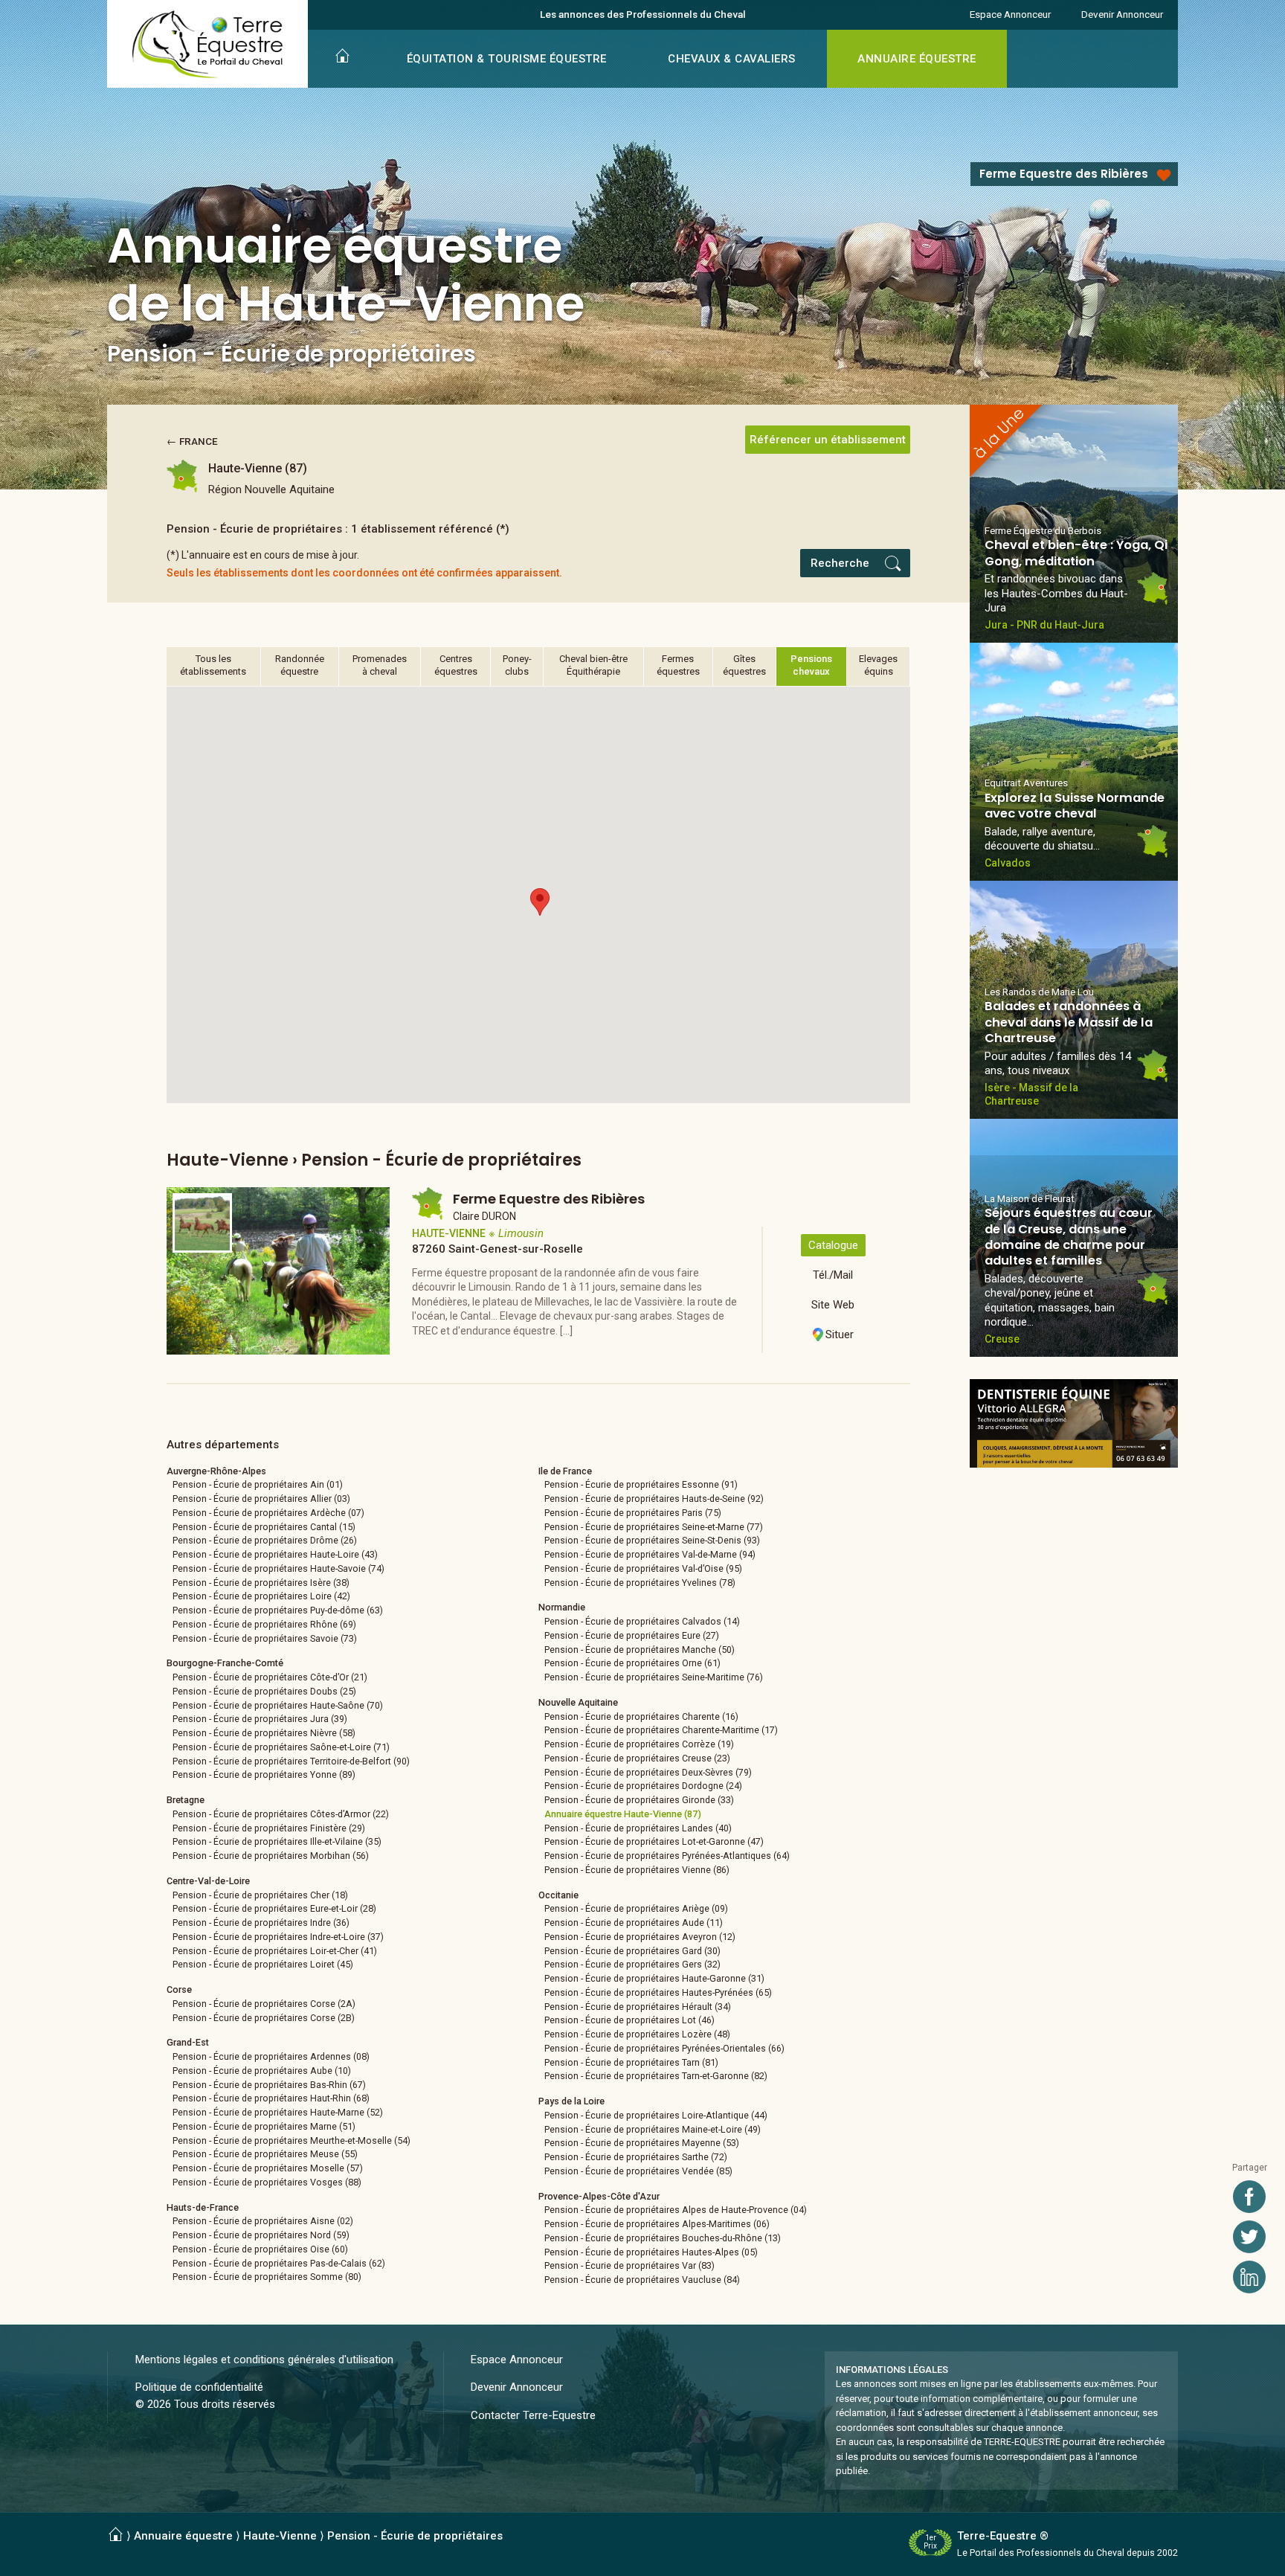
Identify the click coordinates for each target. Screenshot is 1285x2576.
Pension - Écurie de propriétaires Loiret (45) (263, 1964)
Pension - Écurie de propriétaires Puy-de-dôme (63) (278, 1610)
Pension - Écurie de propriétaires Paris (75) (633, 1513)
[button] (540, 902)
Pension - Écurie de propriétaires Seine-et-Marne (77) (654, 1527)
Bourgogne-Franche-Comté (225, 1663)
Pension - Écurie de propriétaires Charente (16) (641, 1716)
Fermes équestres (678, 665)
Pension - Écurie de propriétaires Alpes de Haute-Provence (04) (676, 2210)
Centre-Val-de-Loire (208, 1881)
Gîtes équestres (744, 665)
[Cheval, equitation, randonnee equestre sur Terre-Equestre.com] (208, 45)
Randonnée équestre (300, 665)
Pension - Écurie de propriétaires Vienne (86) (637, 1870)
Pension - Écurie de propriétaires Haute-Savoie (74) (278, 1568)
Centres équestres (456, 665)
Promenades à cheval (380, 665)
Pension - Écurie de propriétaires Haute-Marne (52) (278, 2112)
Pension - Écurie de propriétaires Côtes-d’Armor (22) (281, 1814)
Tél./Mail (833, 1275)
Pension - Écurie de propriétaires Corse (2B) (264, 2018)
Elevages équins (878, 665)
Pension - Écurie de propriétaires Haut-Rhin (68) (271, 2098)
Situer (840, 1334)
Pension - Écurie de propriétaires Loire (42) (261, 1596)
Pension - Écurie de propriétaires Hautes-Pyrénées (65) (658, 1992)
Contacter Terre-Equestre (533, 2415)
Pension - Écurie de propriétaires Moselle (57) (268, 2168)
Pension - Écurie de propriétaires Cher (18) (260, 1895)
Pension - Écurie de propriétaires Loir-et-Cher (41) (275, 1951)
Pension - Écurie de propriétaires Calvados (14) (642, 1621)
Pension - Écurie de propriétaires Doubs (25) (264, 1691)
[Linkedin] (1249, 2277)
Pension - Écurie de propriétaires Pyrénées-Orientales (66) (664, 2048)
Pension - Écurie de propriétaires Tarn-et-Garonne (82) (656, 2076)
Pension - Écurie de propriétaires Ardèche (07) (268, 1513)
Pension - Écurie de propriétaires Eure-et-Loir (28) (274, 1908)
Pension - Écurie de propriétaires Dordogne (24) (643, 1786)
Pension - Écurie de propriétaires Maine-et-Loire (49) (653, 2129)
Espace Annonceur (1010, 14)
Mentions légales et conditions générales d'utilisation (264, 2360)
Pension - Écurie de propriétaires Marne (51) (264, 2126)
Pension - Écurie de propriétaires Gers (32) (632, 1964)
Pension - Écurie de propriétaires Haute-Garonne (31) (654, 1978)
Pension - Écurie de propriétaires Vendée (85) (638, 2171)
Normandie (562, 1607)
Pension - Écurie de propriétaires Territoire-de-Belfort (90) (291, 1761)
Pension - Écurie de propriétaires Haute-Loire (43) (275, 1554)
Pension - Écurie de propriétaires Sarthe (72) (636, 2157)
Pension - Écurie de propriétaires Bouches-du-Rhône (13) (663, 2238)
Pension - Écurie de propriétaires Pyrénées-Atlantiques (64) (667, 1856)
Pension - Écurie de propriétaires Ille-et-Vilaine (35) (277, 1841)
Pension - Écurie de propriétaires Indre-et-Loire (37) (278, 1937)
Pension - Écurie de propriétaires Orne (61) (632, 1663)
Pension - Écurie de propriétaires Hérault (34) (638, 2007)
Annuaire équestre (183, 2536)
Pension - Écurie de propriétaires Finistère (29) (269, 1828)
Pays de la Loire (571, 2101)
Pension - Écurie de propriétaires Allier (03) (261, 1499)
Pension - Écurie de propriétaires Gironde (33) (639, 1800)
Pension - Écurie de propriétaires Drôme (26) (265, 1540)
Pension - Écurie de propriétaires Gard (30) (632, 1951)
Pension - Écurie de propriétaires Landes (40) (638, 1828)
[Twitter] (1249, 2237)
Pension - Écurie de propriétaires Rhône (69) (264, 1624)
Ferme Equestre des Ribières (1064, 174)
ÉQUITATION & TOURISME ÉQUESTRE (507, 59)
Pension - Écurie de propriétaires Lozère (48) (637, 2034)
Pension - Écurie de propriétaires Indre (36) (261, 1923)
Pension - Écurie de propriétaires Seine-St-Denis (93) (652, 1540)
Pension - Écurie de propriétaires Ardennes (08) (271, 2056)
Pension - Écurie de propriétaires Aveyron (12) (640, 1937)
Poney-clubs (517, 665)
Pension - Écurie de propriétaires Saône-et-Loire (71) (281, 1747)
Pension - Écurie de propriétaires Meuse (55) (265, 2154)
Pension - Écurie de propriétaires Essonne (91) (641, 1484)
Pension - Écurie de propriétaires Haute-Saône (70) (278, 1705)
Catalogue (833, 1245)
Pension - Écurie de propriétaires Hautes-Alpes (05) (651, 2252)
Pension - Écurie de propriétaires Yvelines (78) (640, 1583)
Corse (179, 1989)
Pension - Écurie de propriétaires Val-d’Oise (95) (643, 1568)
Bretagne (186, 1800)
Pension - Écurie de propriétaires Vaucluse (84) (642, 2280)
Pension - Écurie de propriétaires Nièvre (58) (264, 1733)
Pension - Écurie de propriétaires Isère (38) (261, 1583)
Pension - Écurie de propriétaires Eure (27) (632, 1635)
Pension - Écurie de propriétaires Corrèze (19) (639, 1744)
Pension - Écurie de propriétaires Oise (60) (260, 2249)
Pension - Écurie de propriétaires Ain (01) (258, 1484)
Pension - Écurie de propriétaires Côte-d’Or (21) (270, 1677)
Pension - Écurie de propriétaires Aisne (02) (263, 2221)
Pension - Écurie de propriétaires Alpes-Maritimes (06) (657, 2224)
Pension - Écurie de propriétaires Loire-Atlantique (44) (656, 2115)
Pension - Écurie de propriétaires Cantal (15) (264, 1527)
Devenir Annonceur (1122, 14)
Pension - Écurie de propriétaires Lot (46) (629, 2020)
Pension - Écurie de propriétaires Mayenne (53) (642, 2143)
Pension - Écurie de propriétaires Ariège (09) (636, 1908)
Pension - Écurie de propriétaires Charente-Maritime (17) (661, 1730)
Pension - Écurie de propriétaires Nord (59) (261, 2235)
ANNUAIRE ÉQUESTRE (917, 59)
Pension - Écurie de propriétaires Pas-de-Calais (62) (279, 2263)
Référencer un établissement (828, 440)
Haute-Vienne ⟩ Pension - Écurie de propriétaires (373, 2536)
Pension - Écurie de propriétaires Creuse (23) (637, 1758)
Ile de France (565, 1471)
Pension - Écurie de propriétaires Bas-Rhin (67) (269, 2085)
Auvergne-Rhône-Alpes (216, 1471)
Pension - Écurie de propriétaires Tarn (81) (631, 2062)
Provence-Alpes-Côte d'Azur (599, 2196)
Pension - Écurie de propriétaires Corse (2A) (264, 2004)
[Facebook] (1249, 2197)
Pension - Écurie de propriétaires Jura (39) (260, 1719)
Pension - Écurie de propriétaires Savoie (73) (265, 1638)
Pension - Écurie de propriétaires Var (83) (629, 2265)
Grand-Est (188, 2042)
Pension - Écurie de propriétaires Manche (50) (640, 1650)
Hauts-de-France (203, 2207)
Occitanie (558, 1895)
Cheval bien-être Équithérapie (593, 665)
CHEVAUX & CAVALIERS (732, 59)
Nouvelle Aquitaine (578, 1702)
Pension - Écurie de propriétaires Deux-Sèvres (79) (648, 1772)
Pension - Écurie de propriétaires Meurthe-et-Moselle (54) (292, 2140)
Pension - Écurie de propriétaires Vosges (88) (267, 2182)
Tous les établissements (213, 665)
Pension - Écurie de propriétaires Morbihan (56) (271, 1856)
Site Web (833, 1305)
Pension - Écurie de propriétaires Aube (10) (262, 2071)
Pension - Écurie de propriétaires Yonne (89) (264, 1774)
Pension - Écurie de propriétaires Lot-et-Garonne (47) (654, 1841)
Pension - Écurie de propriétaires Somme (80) (267, 2277)
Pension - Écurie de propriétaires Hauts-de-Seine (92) (654, 1499)
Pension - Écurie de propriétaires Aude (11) (634, 1923)
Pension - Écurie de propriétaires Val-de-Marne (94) (650, 1554)
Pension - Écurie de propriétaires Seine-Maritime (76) (654, 1677)
